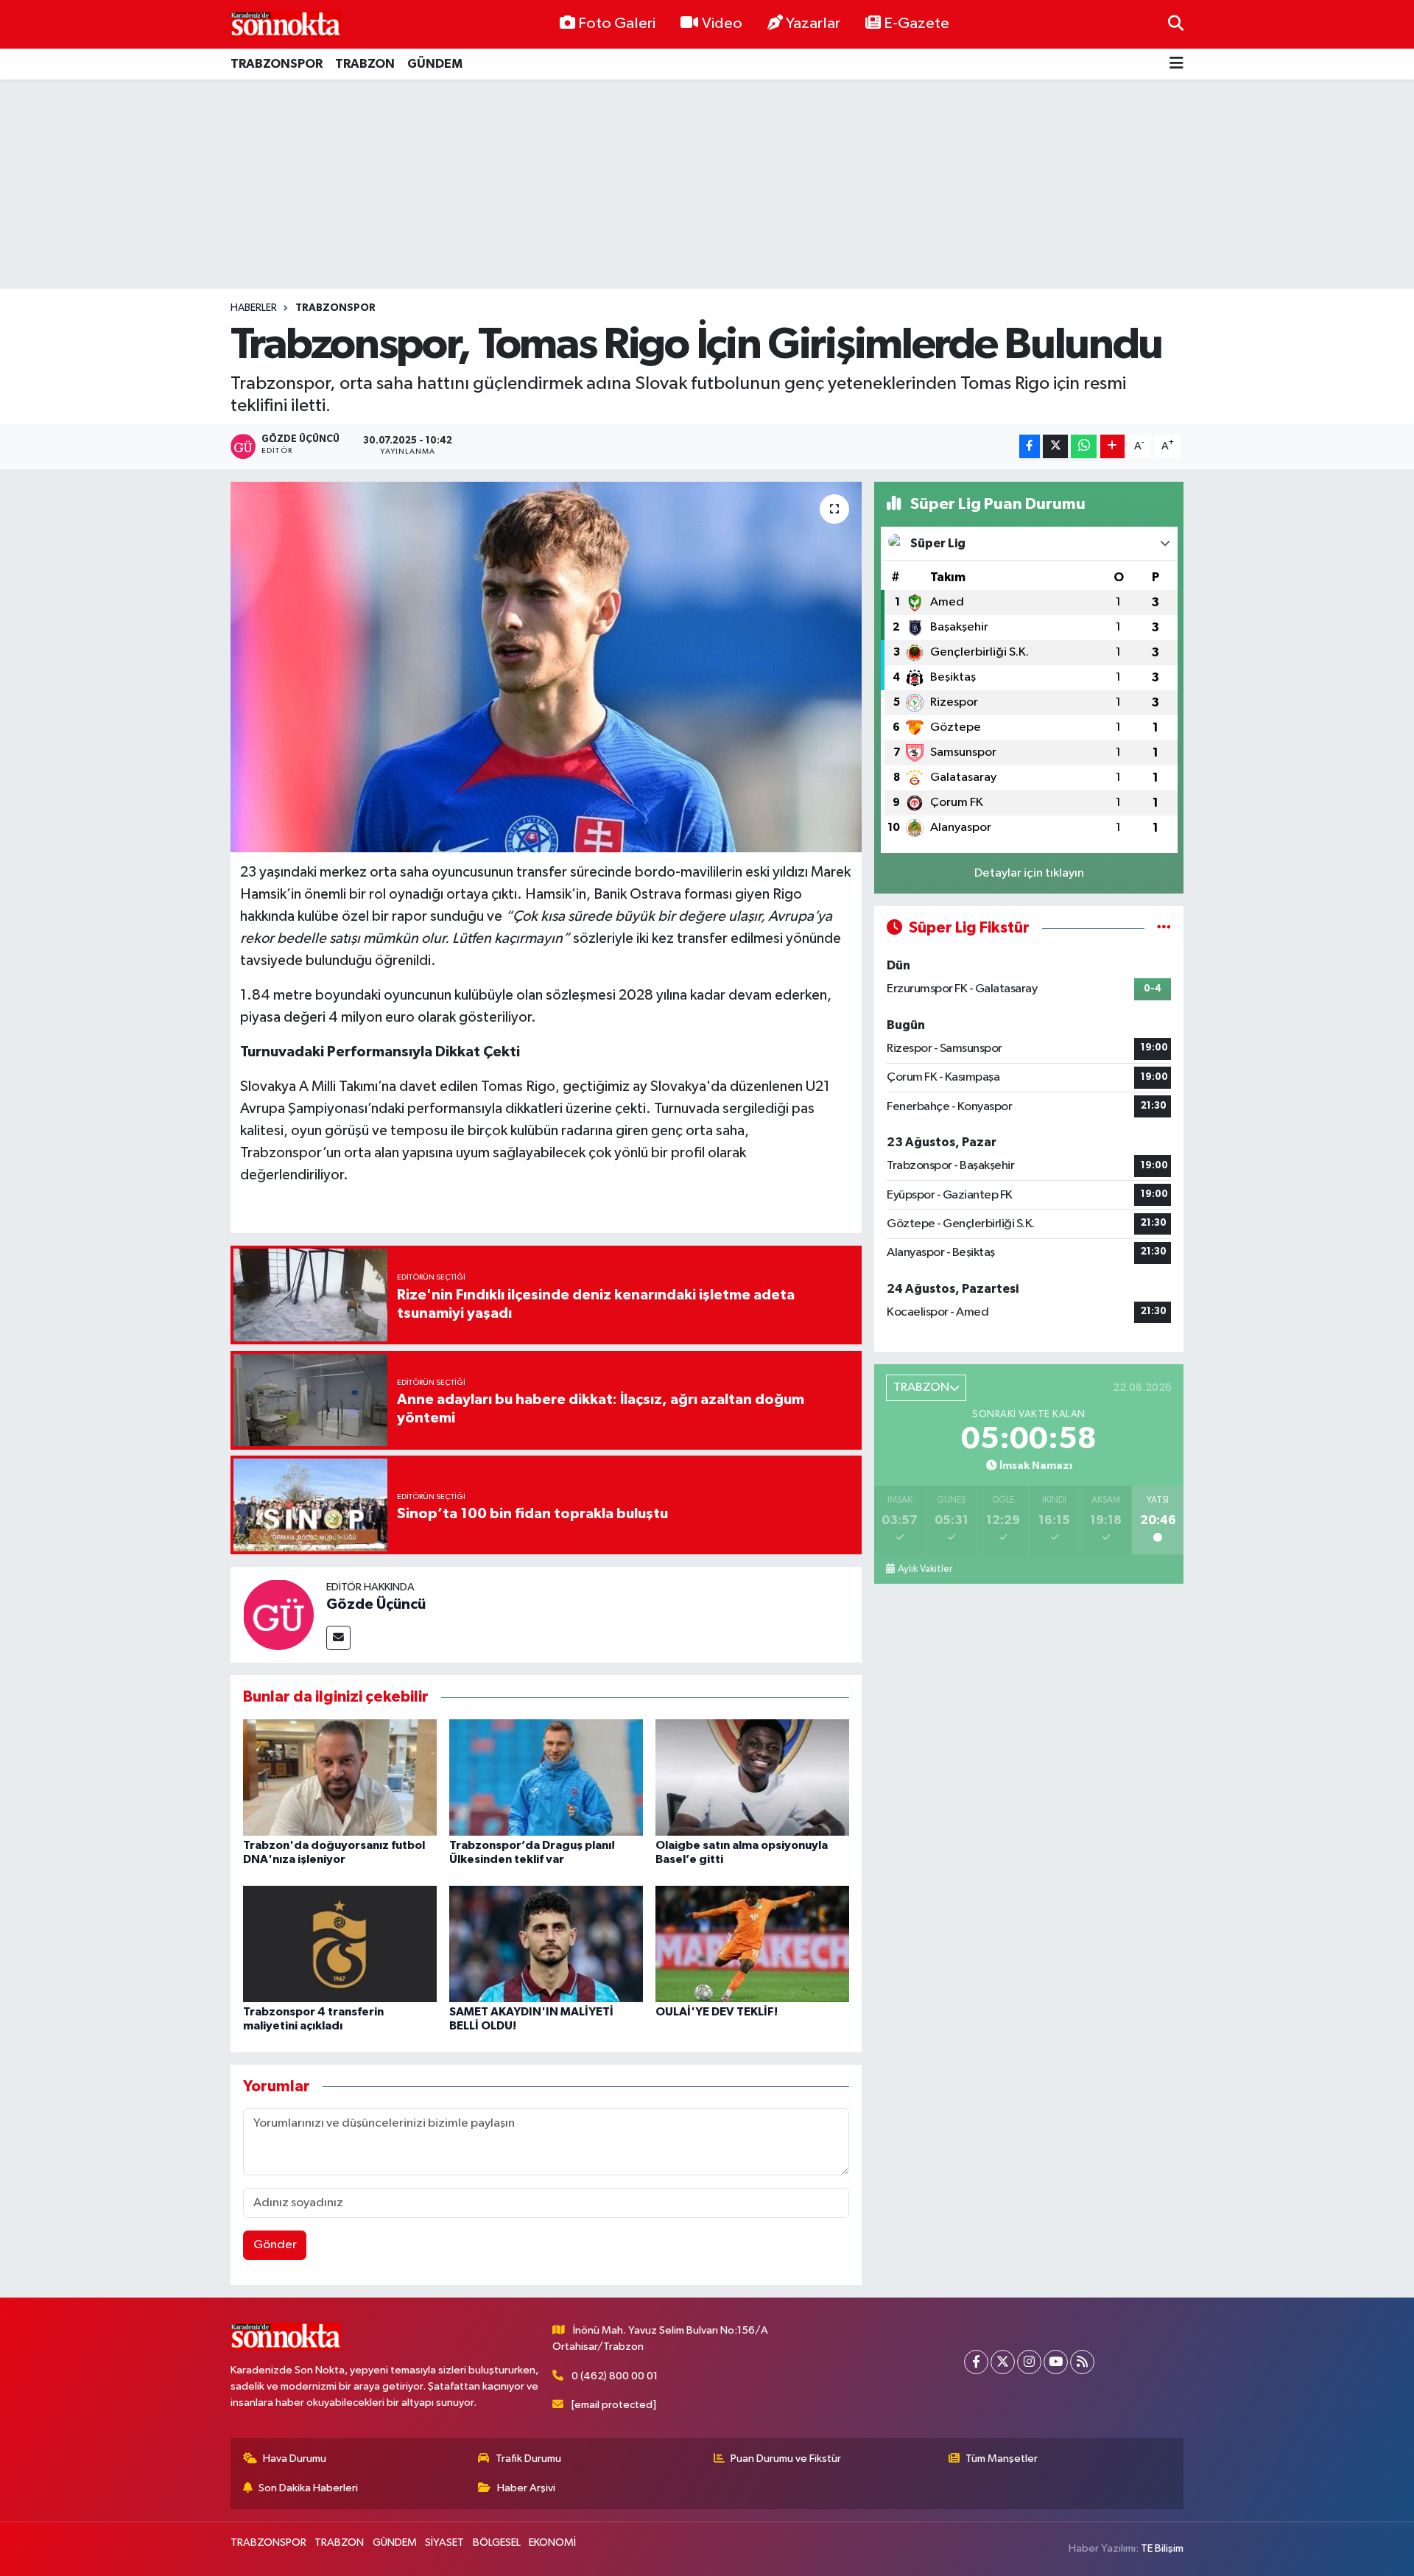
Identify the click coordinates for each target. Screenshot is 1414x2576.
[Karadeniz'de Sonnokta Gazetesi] (286, 24)
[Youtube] (1056, 2362)
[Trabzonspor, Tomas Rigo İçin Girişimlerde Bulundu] (546, 667)
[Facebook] (976, 2362)
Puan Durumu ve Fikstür (786, 2459)
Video (722, 24)
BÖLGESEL (497, 2542)
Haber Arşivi (526, 2488)
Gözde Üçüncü (376, 1604)
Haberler (254, 308)
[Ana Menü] (1176, 64)
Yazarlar (813, 24)
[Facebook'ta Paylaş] (1030, 447)
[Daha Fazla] (1112, 447)
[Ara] (1176, 24)
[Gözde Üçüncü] (278, 1614)
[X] (1003, 2362)
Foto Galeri (617, 24)
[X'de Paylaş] (1055, 447)
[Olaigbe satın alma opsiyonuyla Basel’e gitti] (752, 1777)
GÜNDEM (435, 64)
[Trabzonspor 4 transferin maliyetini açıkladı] (340, 1944)
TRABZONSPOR (277, 64)
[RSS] (1082, 2362)
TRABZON (365, 64)
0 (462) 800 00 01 (615, 2376)
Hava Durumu (295, 2459)
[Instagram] (1029, 2362)
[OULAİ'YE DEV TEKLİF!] (752, 1944)
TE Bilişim (1162, 2548)
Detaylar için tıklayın (1029, 873)
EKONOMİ (552, 2542)
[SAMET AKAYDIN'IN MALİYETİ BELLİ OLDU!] (546, 1944)
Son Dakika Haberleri (308, 2488)
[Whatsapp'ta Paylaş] (1084, 447)
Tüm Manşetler (1002, 2459)
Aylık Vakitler (925, 1569)
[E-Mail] (338, 1638)
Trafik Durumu (528, 2459)
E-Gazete (917, 24)
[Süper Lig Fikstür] (1164, 928)
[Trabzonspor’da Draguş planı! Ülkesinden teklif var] (546, 1777)
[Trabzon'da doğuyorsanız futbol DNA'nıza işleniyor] (340, 1777)
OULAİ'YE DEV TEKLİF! (717, 2012)
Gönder (275, 2245)
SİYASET (444, 2542)
